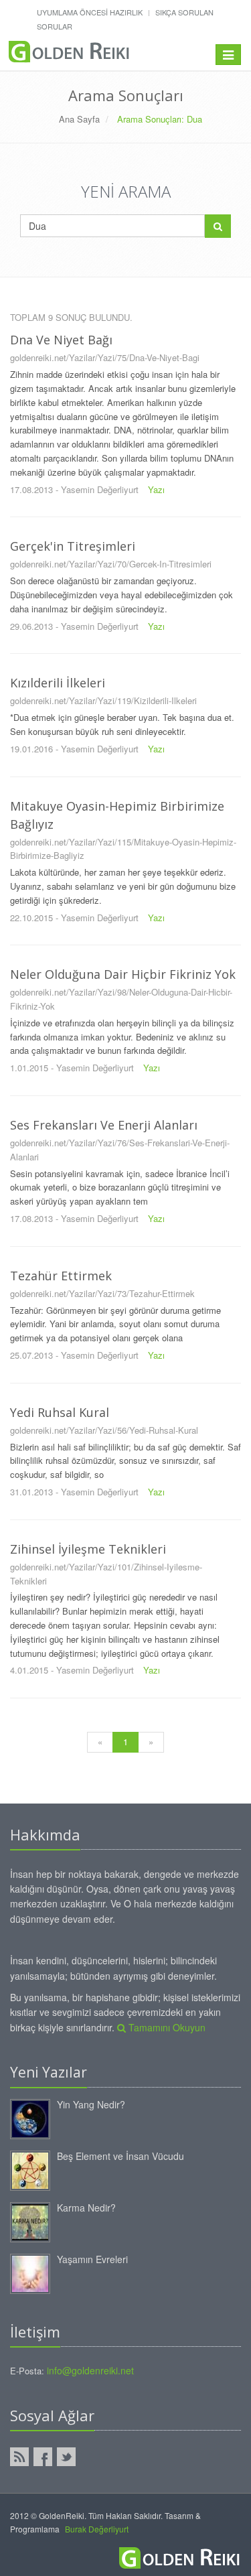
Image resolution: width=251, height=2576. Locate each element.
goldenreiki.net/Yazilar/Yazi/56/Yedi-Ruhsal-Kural (104, 1430)
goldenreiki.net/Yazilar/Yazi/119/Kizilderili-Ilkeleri (103, 700)
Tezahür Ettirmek (61, 1276)
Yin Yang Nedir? (91, 2104)
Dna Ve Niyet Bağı (61, 340)
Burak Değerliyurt (97, 2529)
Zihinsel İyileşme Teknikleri (88, 1549)
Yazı (156, 489)
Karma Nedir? (86, 2208)
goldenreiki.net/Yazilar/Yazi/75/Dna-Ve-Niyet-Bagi (105, 357)
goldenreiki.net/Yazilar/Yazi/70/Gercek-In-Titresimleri (111, 564)
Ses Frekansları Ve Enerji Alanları (104, 1125)
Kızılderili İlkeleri (58, 683)
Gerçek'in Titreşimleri (73, 546)
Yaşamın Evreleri (92, 2259)
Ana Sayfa (79, 119)
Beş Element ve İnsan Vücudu (120, 2156)
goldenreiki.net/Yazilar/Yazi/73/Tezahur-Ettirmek (102, 1293)
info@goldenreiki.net (90, 2370)
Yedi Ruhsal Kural (60, 1412)
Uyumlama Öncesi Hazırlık (90, 12)
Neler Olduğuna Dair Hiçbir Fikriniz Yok (123, 974)
